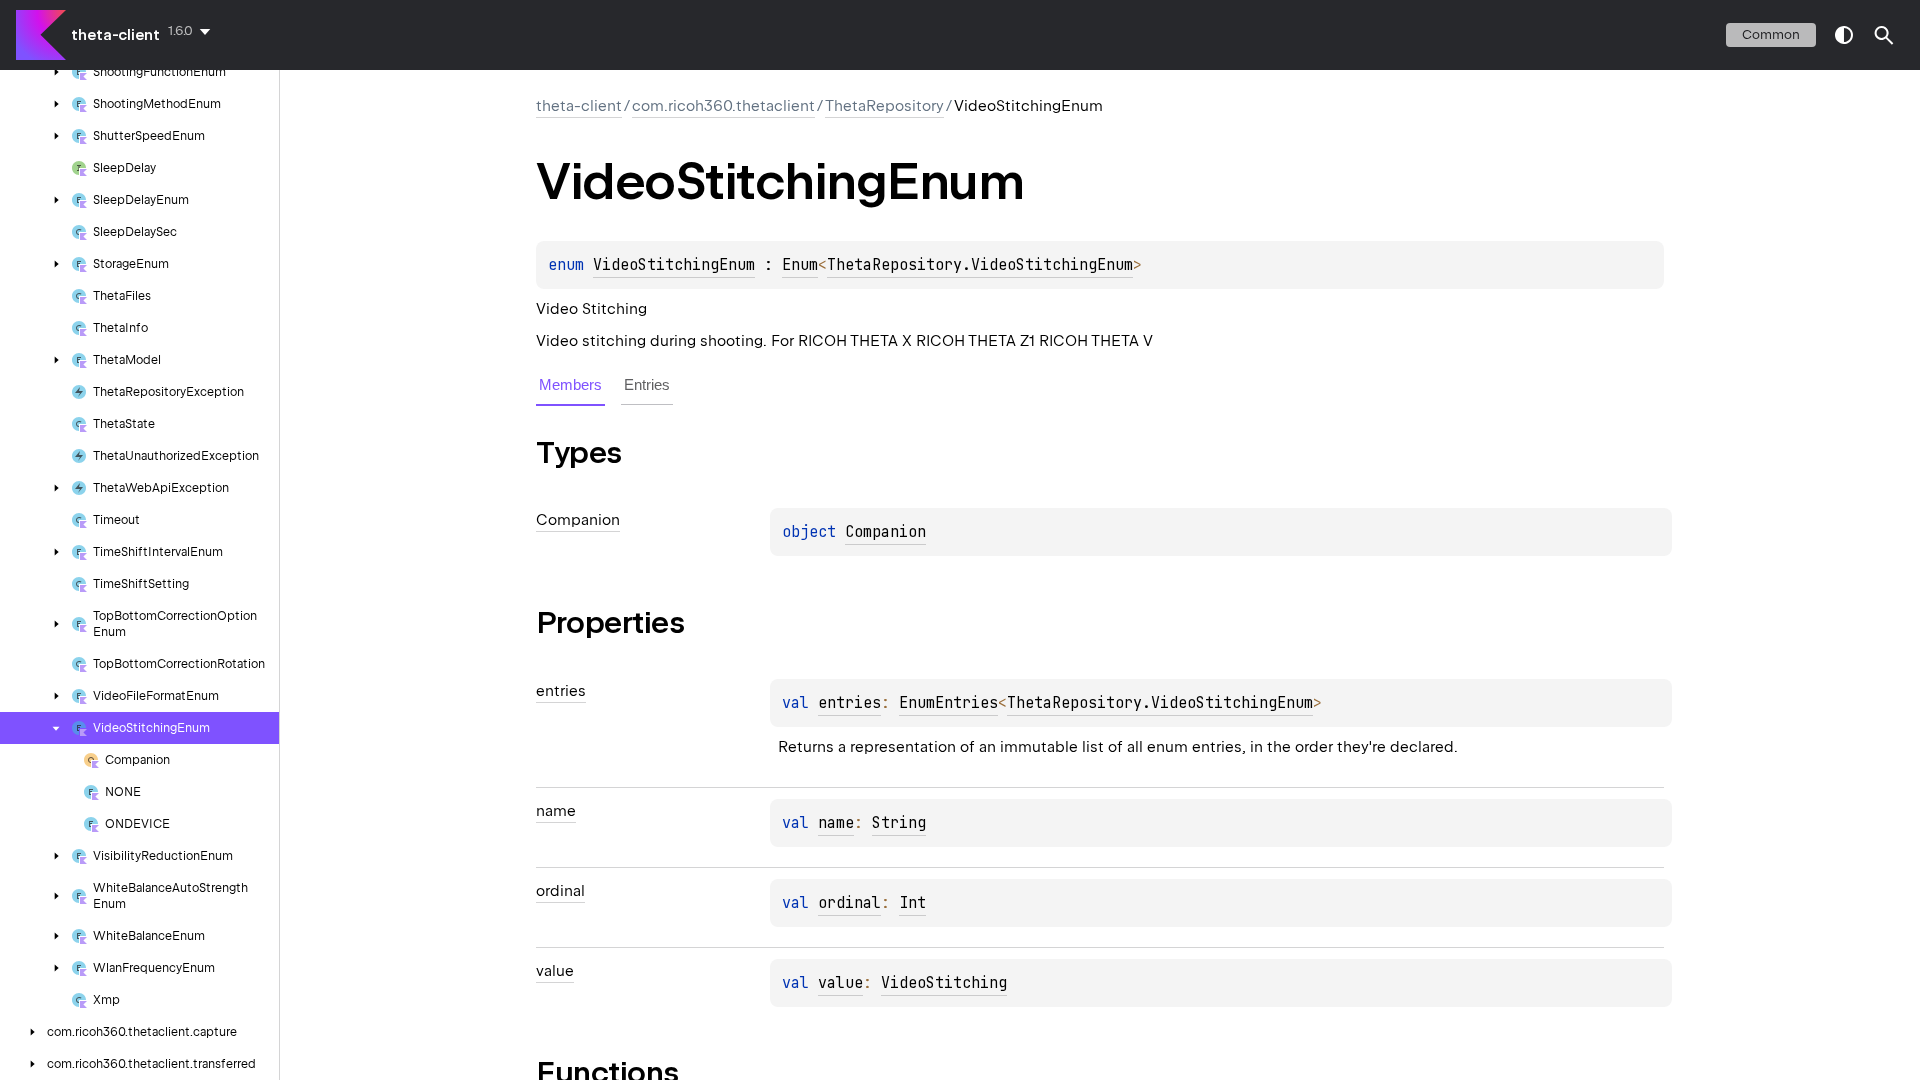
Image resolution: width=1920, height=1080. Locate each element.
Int (912, 903)
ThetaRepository (884, 106)
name (836, 823)
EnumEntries (948, 703)
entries (849, 703)
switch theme (1844, 35)
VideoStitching (944, 983)
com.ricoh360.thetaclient (723, 106)
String (899, 823)
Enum (800, 265)
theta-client (115, 35)
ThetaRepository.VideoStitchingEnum (980, 265)
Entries (647, 384)
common (1771, 34)
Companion (885, 532)
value (840, 983)
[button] (1884, 35)
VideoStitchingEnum (674, 265)
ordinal (849, 903)
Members (570, 384)
